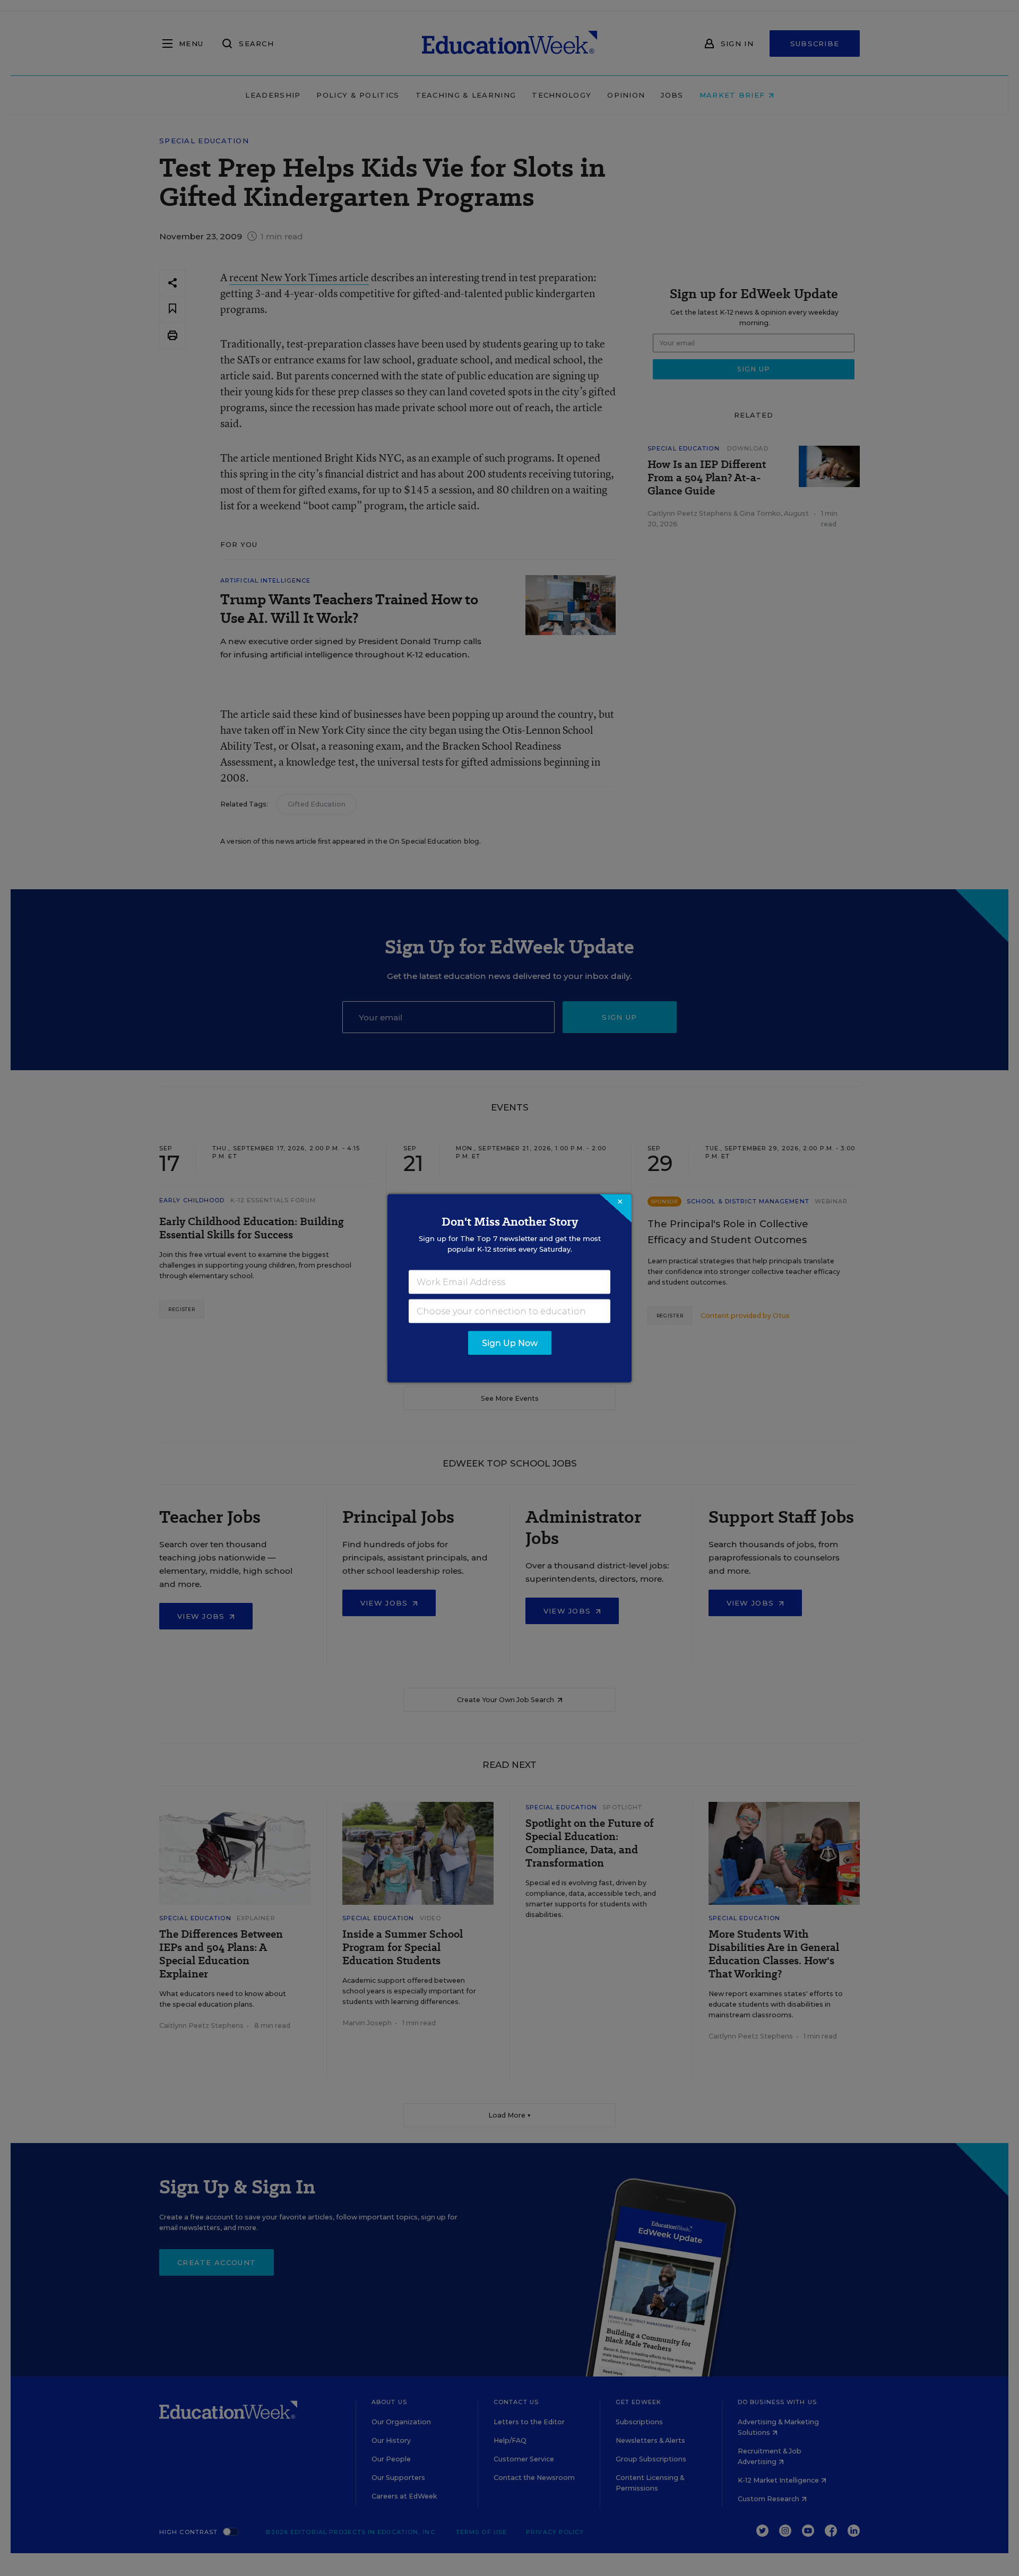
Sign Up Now (510, 1343)
